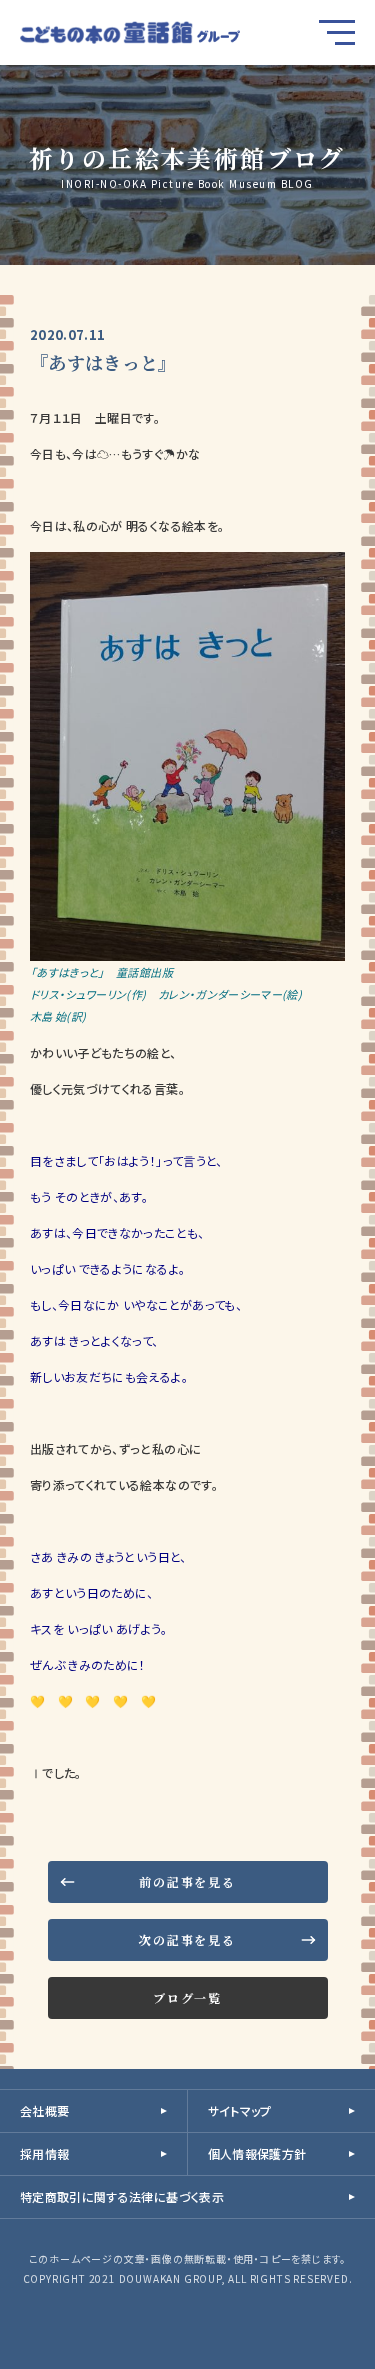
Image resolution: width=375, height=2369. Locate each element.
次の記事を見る (187, 1939)
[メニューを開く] (337, 32)
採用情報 (44, 2153)
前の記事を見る (187, 1881)
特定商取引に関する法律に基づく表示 (122, 2196)
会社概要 (44, 2110)
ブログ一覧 (187, 1997)
